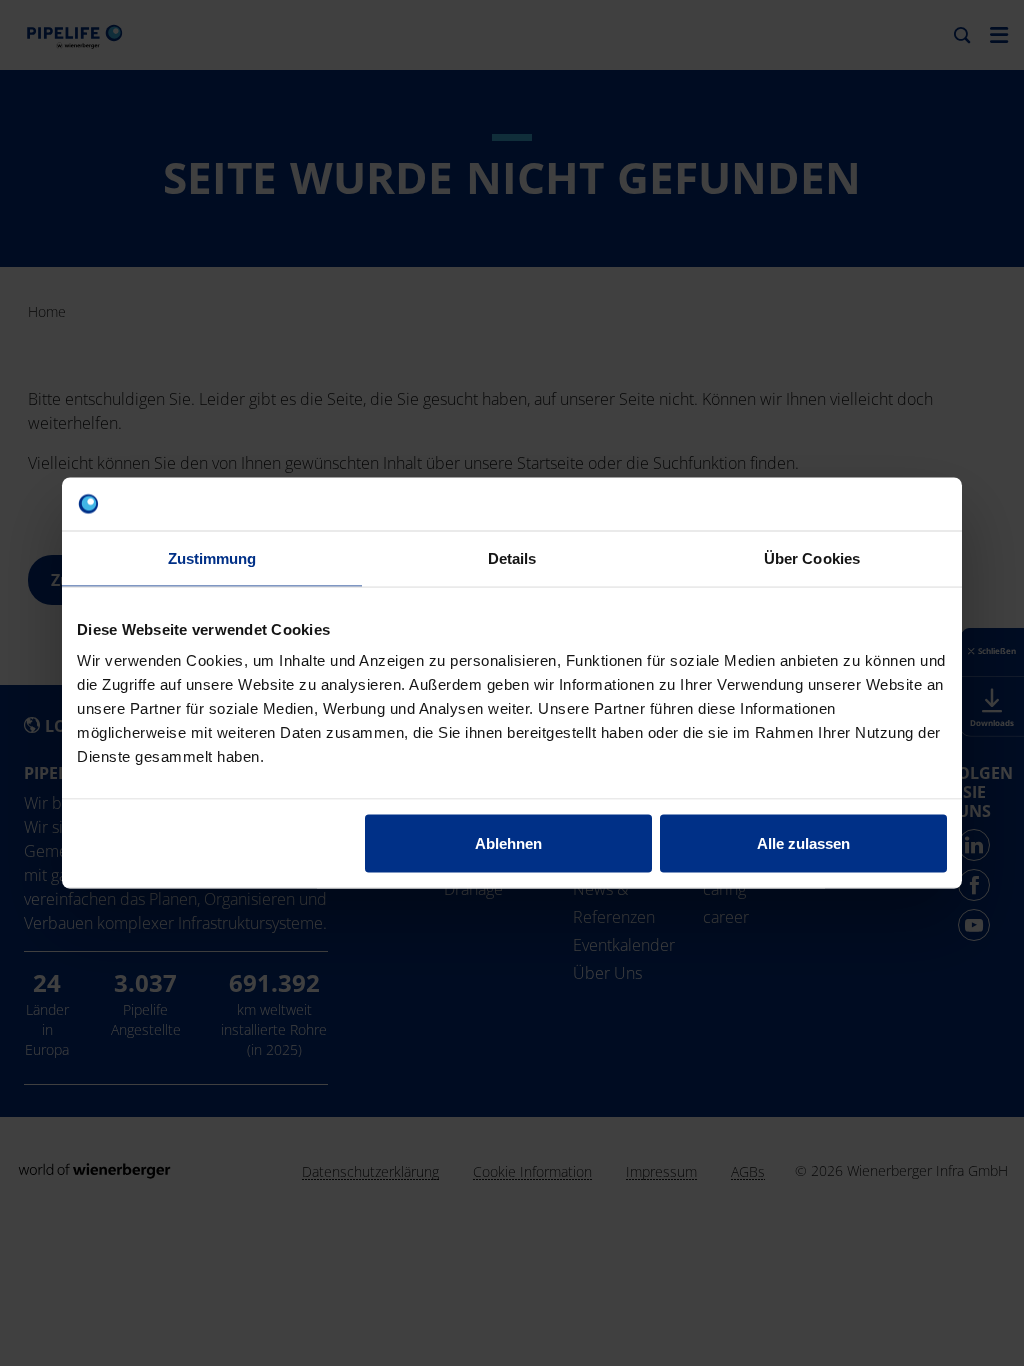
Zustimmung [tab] (212, 557)
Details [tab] (512, 557)
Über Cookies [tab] (812, 557)
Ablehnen (508, 843)
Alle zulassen (803, 843)
